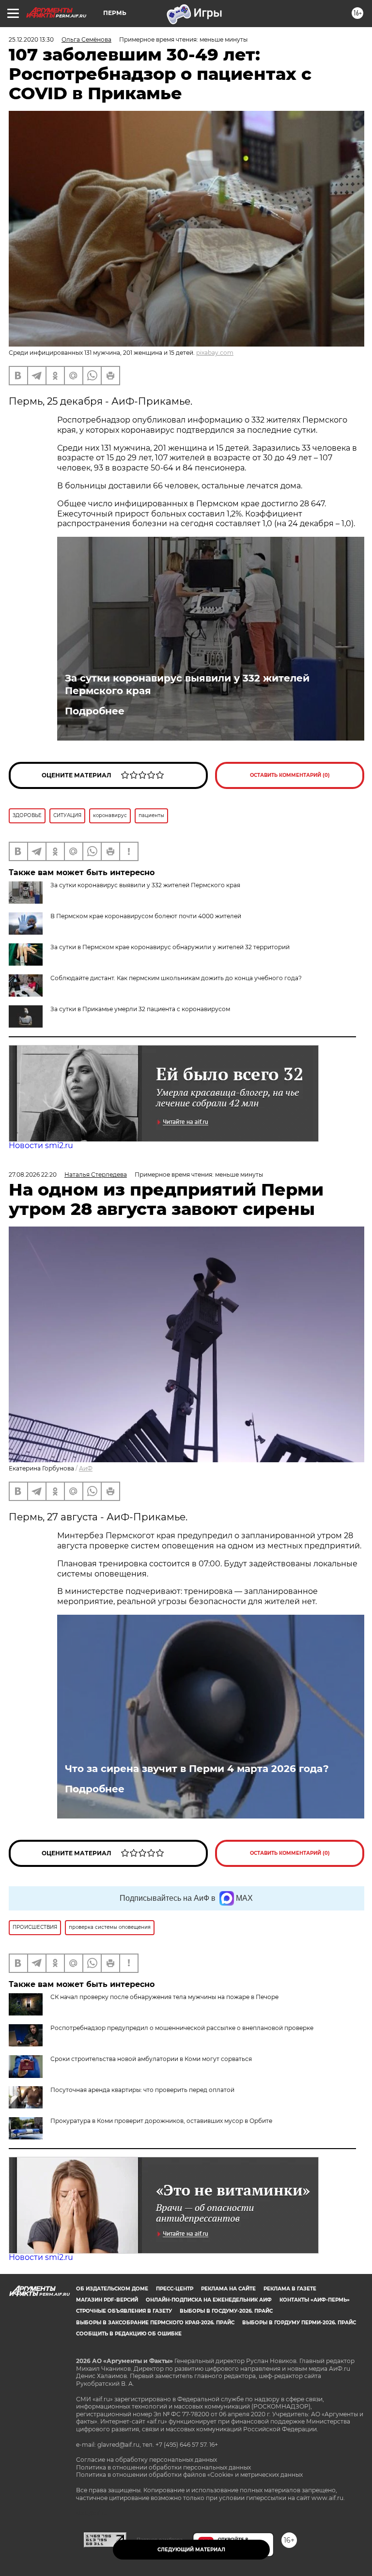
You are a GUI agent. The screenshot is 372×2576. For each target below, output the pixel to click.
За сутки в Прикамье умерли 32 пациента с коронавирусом (140, 1009)
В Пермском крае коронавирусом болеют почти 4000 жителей (146, 916)
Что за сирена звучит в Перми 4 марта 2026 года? (197, 1769)
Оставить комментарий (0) (290, 775)
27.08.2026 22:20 (33, 1174)
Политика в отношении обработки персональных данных (163, 2467)
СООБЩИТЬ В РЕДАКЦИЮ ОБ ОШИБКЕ (129, 2334)
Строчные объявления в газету (124, 2311)
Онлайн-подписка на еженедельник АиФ (209, 2300)
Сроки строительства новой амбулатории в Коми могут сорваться (151, 2059)
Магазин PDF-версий (107, 2300)
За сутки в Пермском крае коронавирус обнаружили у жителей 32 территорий (170, 947)
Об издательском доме (112, 2289)
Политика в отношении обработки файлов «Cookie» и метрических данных (189, 2475)
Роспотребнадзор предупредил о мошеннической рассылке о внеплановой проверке (182, 2028)
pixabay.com (215, 353)
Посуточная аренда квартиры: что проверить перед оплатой (142, 2090)
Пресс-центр (175, 2289)
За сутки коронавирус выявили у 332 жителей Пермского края (187, 684)
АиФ (86, 1468)
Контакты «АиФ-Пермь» (315, 2300)
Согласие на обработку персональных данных (147, 2460)
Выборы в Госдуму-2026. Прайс (226, 2311)
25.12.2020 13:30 (31, 39)
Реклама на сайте (228, 2289)
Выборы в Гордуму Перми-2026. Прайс (299, 2323)
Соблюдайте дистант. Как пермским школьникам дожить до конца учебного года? (176, 978)
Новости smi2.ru (41, 1145)
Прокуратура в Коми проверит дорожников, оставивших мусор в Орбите (161, 2121)
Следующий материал (191, 2550)
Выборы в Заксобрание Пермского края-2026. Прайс (155, 2323)
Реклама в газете (290, 2289)
